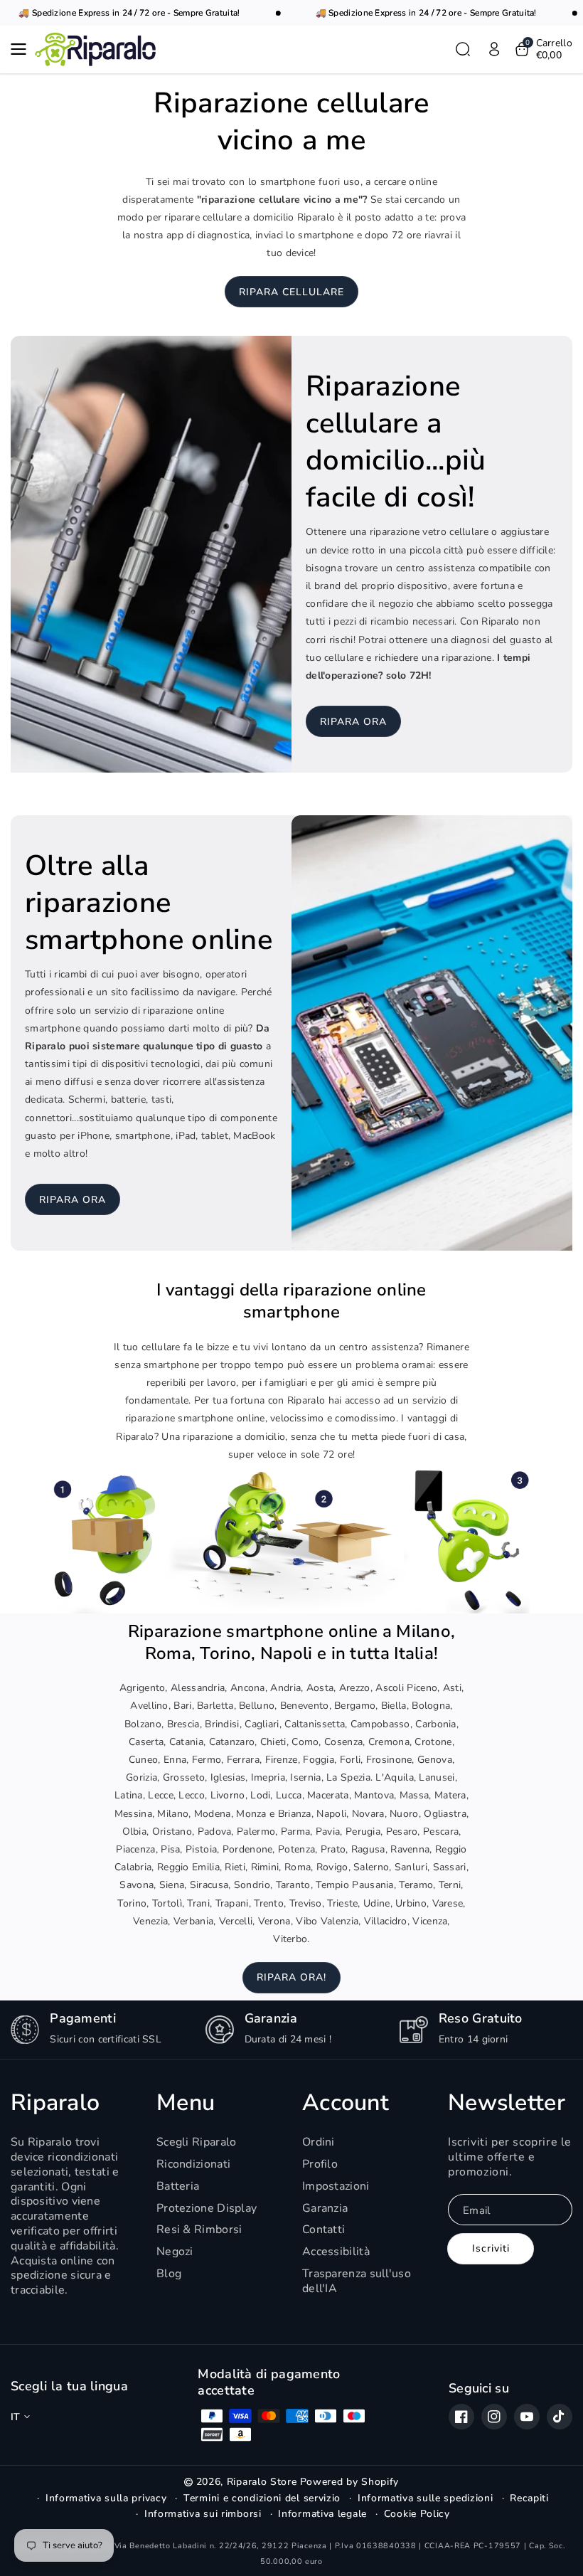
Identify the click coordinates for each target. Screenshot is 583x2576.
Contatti (323, 2230)
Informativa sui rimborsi (203, 2514)
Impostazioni (336, 2186)
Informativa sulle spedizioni (426, 2498)
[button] (23, 49)
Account (346, 2103)
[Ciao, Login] (494, 49)
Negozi (175, 2252)
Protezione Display (207, 2208)
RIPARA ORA (353, 722)
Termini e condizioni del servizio (262, 2498)
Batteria (178, 2186)
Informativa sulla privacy (106, 2498)
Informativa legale (322, 2514)
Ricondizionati (193, 2164)
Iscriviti (491, 2248)
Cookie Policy (417, 2514)
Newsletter (507, 2103)
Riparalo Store (262, 2482)
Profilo (320, 2164)
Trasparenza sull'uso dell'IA (357, 2281)
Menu (186, 2103)
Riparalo (55, 2103)
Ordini (319, 2142)
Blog (169, 2274)
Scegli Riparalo (197, 2142)
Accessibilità (336, 2252)
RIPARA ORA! (291, 1977)
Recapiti (529, 2498)
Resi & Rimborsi (199, 2230)
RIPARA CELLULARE (291, 292)
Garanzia (325, 2208)
